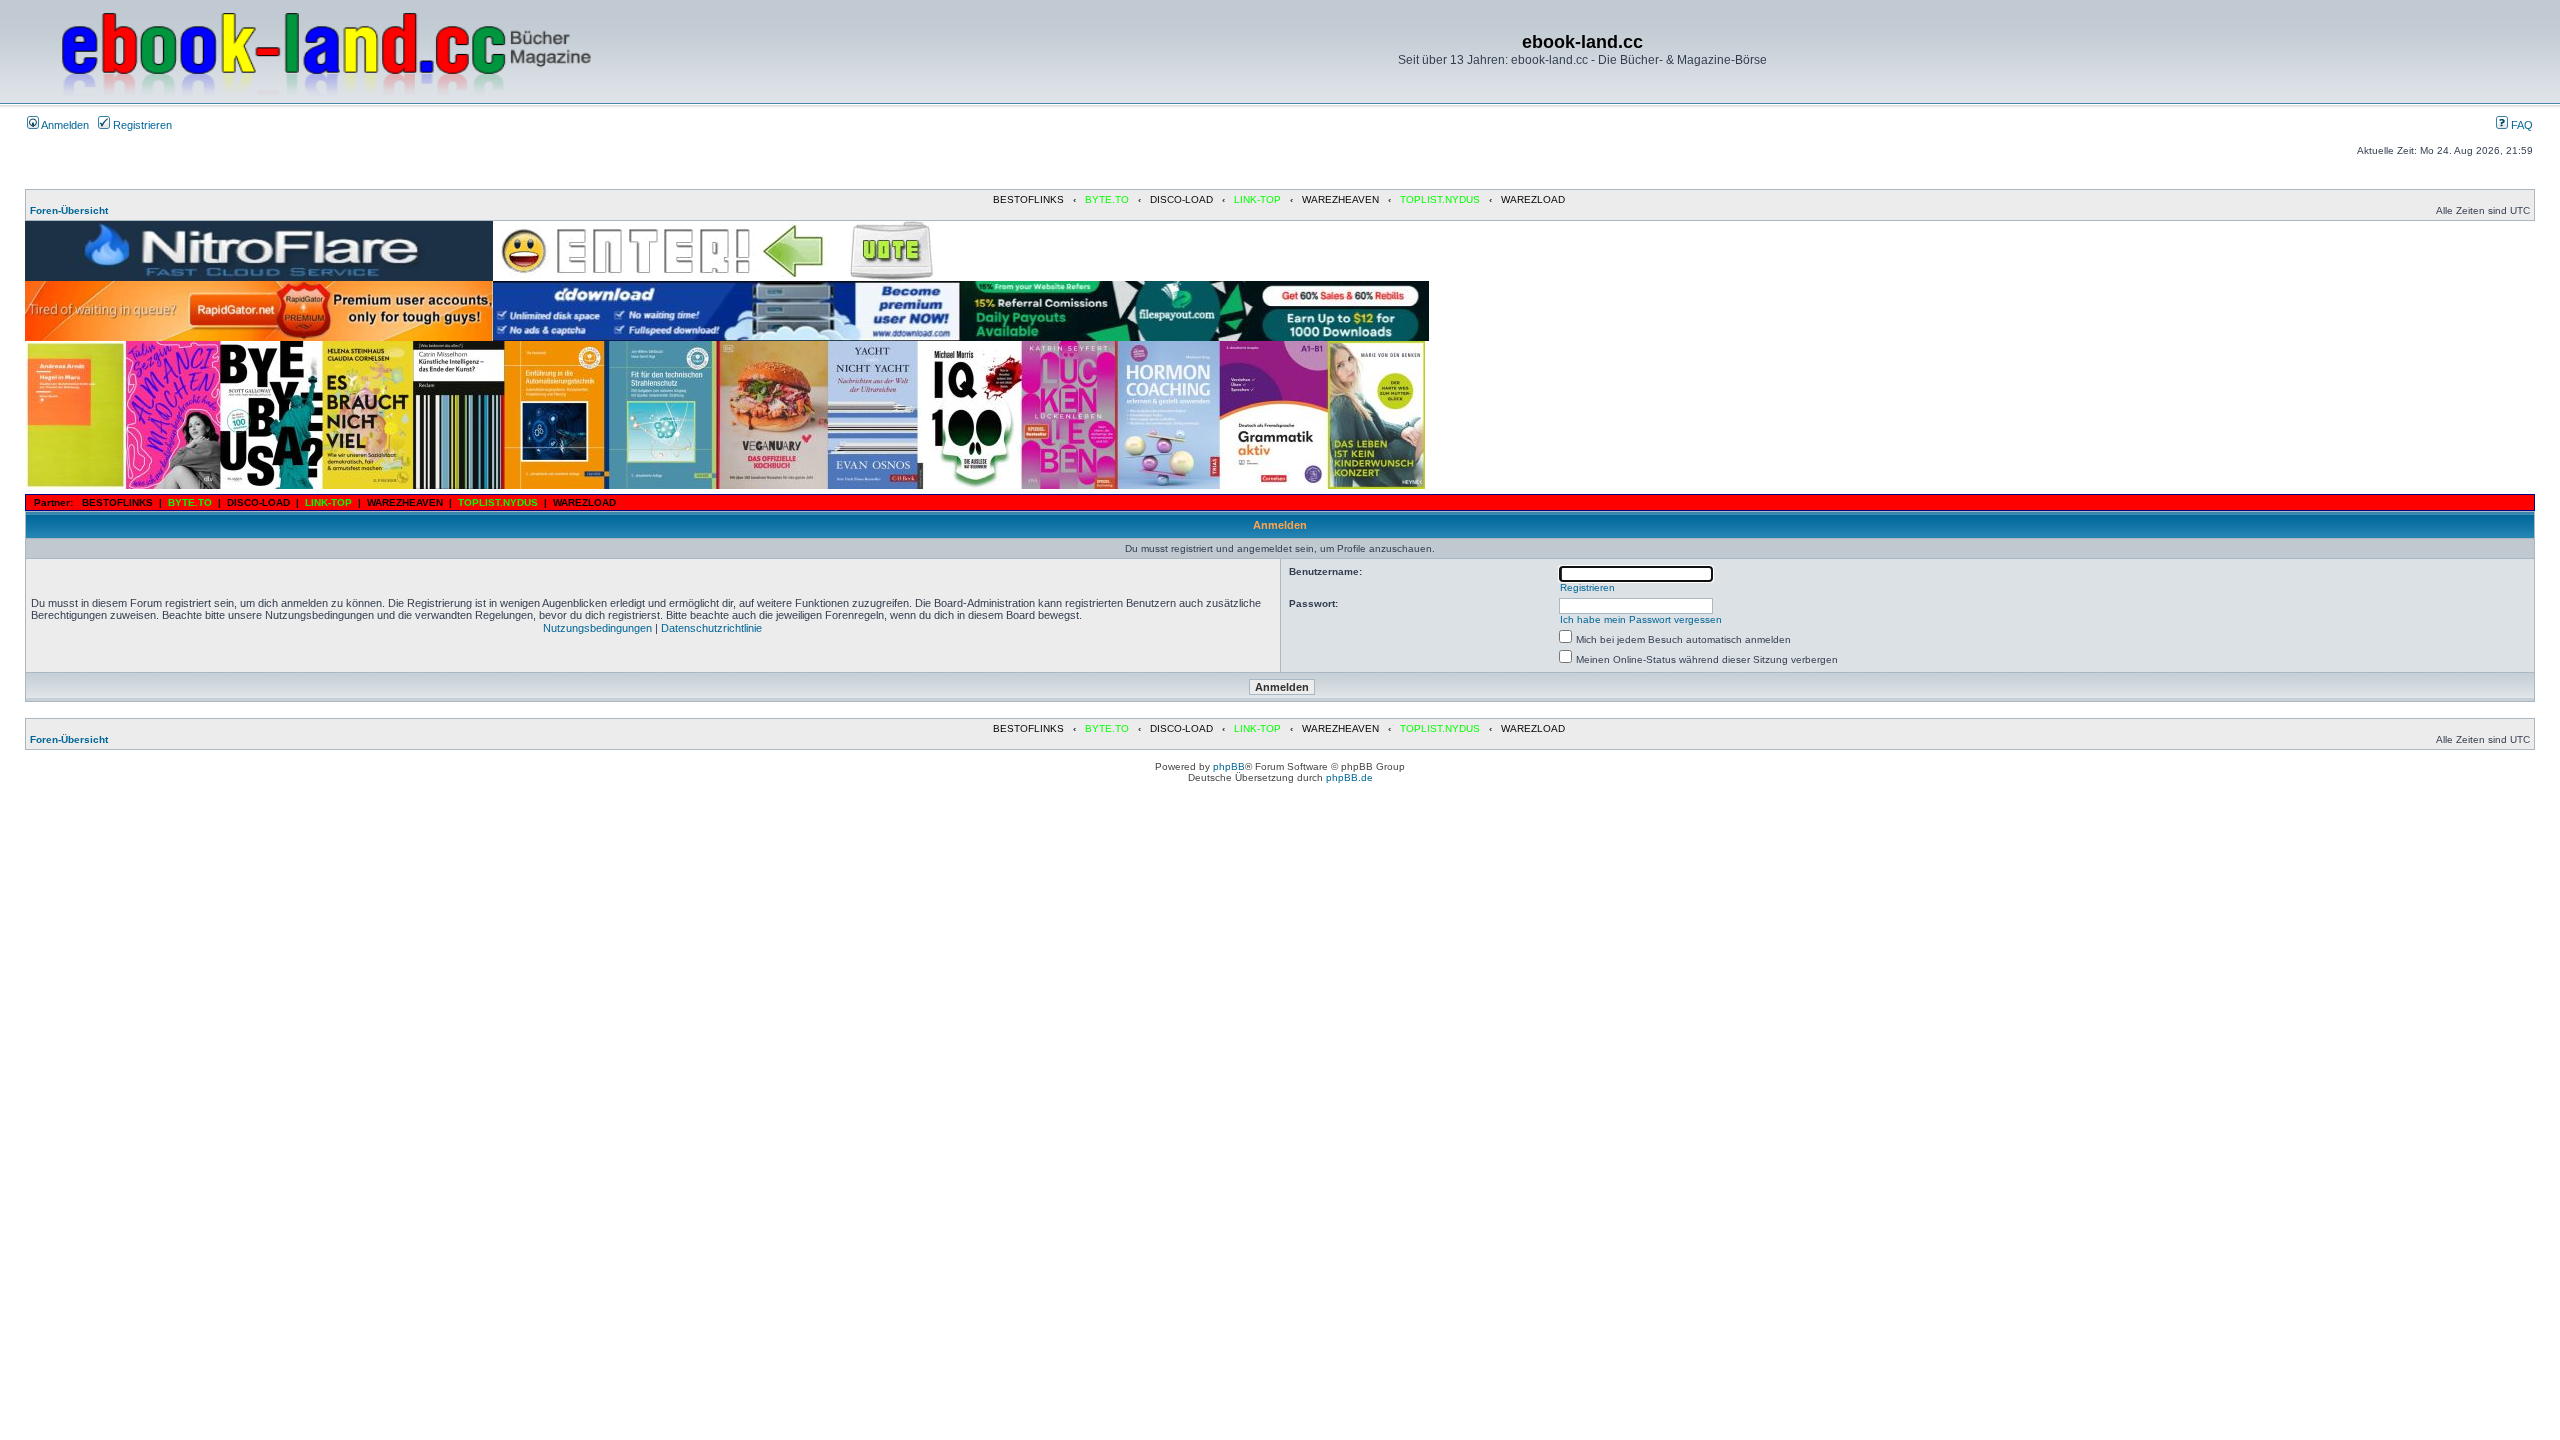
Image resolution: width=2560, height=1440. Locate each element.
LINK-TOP (1257, 199)
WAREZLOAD (1533, 199)
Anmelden (64, 125)
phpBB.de (1349, 777)
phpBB (1229, 766)
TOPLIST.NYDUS (1440, 199)
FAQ (2520, 125)
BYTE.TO (1107, 199)
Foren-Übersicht (69, 210)
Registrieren (141, 125)
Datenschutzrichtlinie (711, 628)
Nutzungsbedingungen (597, 628)
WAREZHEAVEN (1340, 199)
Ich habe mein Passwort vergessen (1641, 619)
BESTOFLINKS (1028, 199)
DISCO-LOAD (1181, 199)
